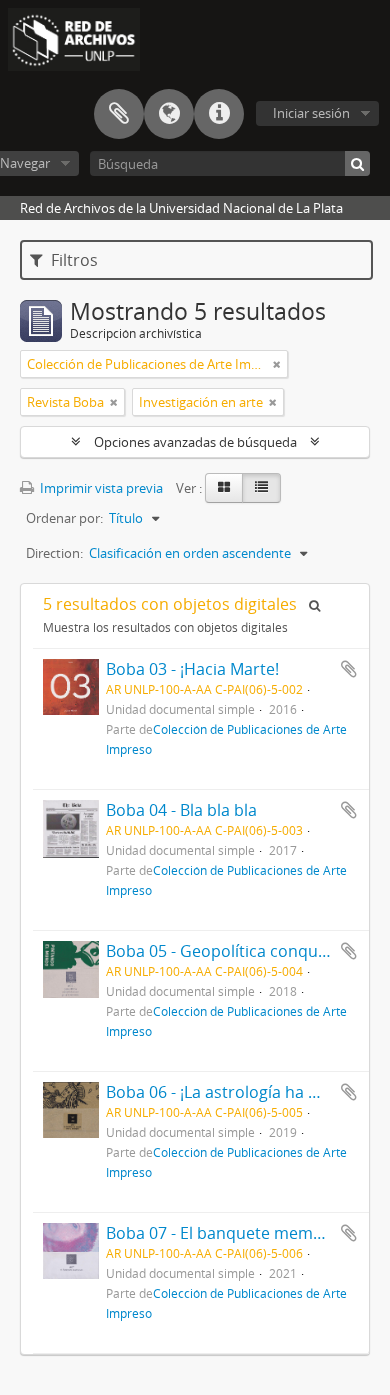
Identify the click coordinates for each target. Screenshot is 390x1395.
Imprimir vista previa (100, 488)
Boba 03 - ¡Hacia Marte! (192, 669)
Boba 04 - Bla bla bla (181, 810)
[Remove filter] (277, 364)
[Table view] (261, 488)
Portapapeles (119, 114)
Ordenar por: (64, 518)
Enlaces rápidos (219, 114)
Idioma (169, 114)
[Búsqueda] (357, 163)
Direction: (54, 553)
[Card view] (224, 488)
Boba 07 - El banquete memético (228, 1233)
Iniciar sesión (311, 113)
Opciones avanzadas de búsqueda (195, 442)
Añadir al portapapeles (349, 669)
